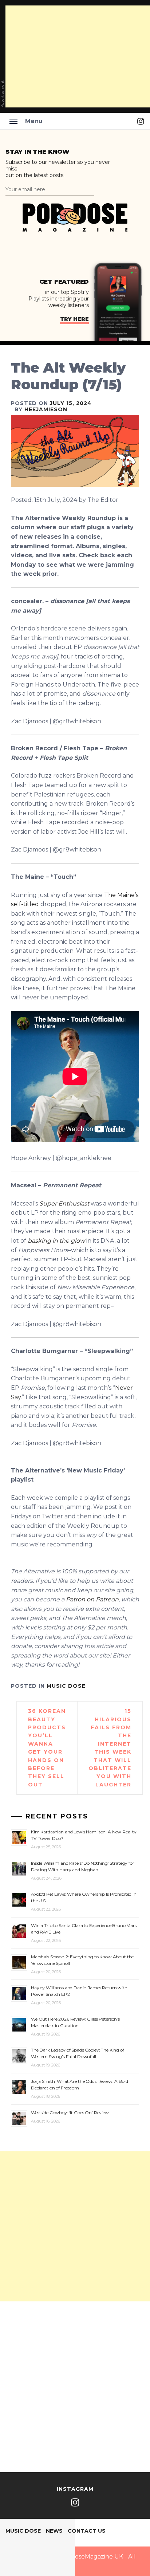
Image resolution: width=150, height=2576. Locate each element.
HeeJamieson (46, 409)
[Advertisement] (75, 2226)
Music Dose (66, 1686)
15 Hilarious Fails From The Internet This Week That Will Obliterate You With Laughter (110, 1748)
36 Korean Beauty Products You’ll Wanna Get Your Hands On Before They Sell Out (47, 1748)
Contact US (87, 2531)
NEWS (54, 2531)
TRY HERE (74, 319)
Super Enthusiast (64, 1204)
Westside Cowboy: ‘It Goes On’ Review (70, 2113)
